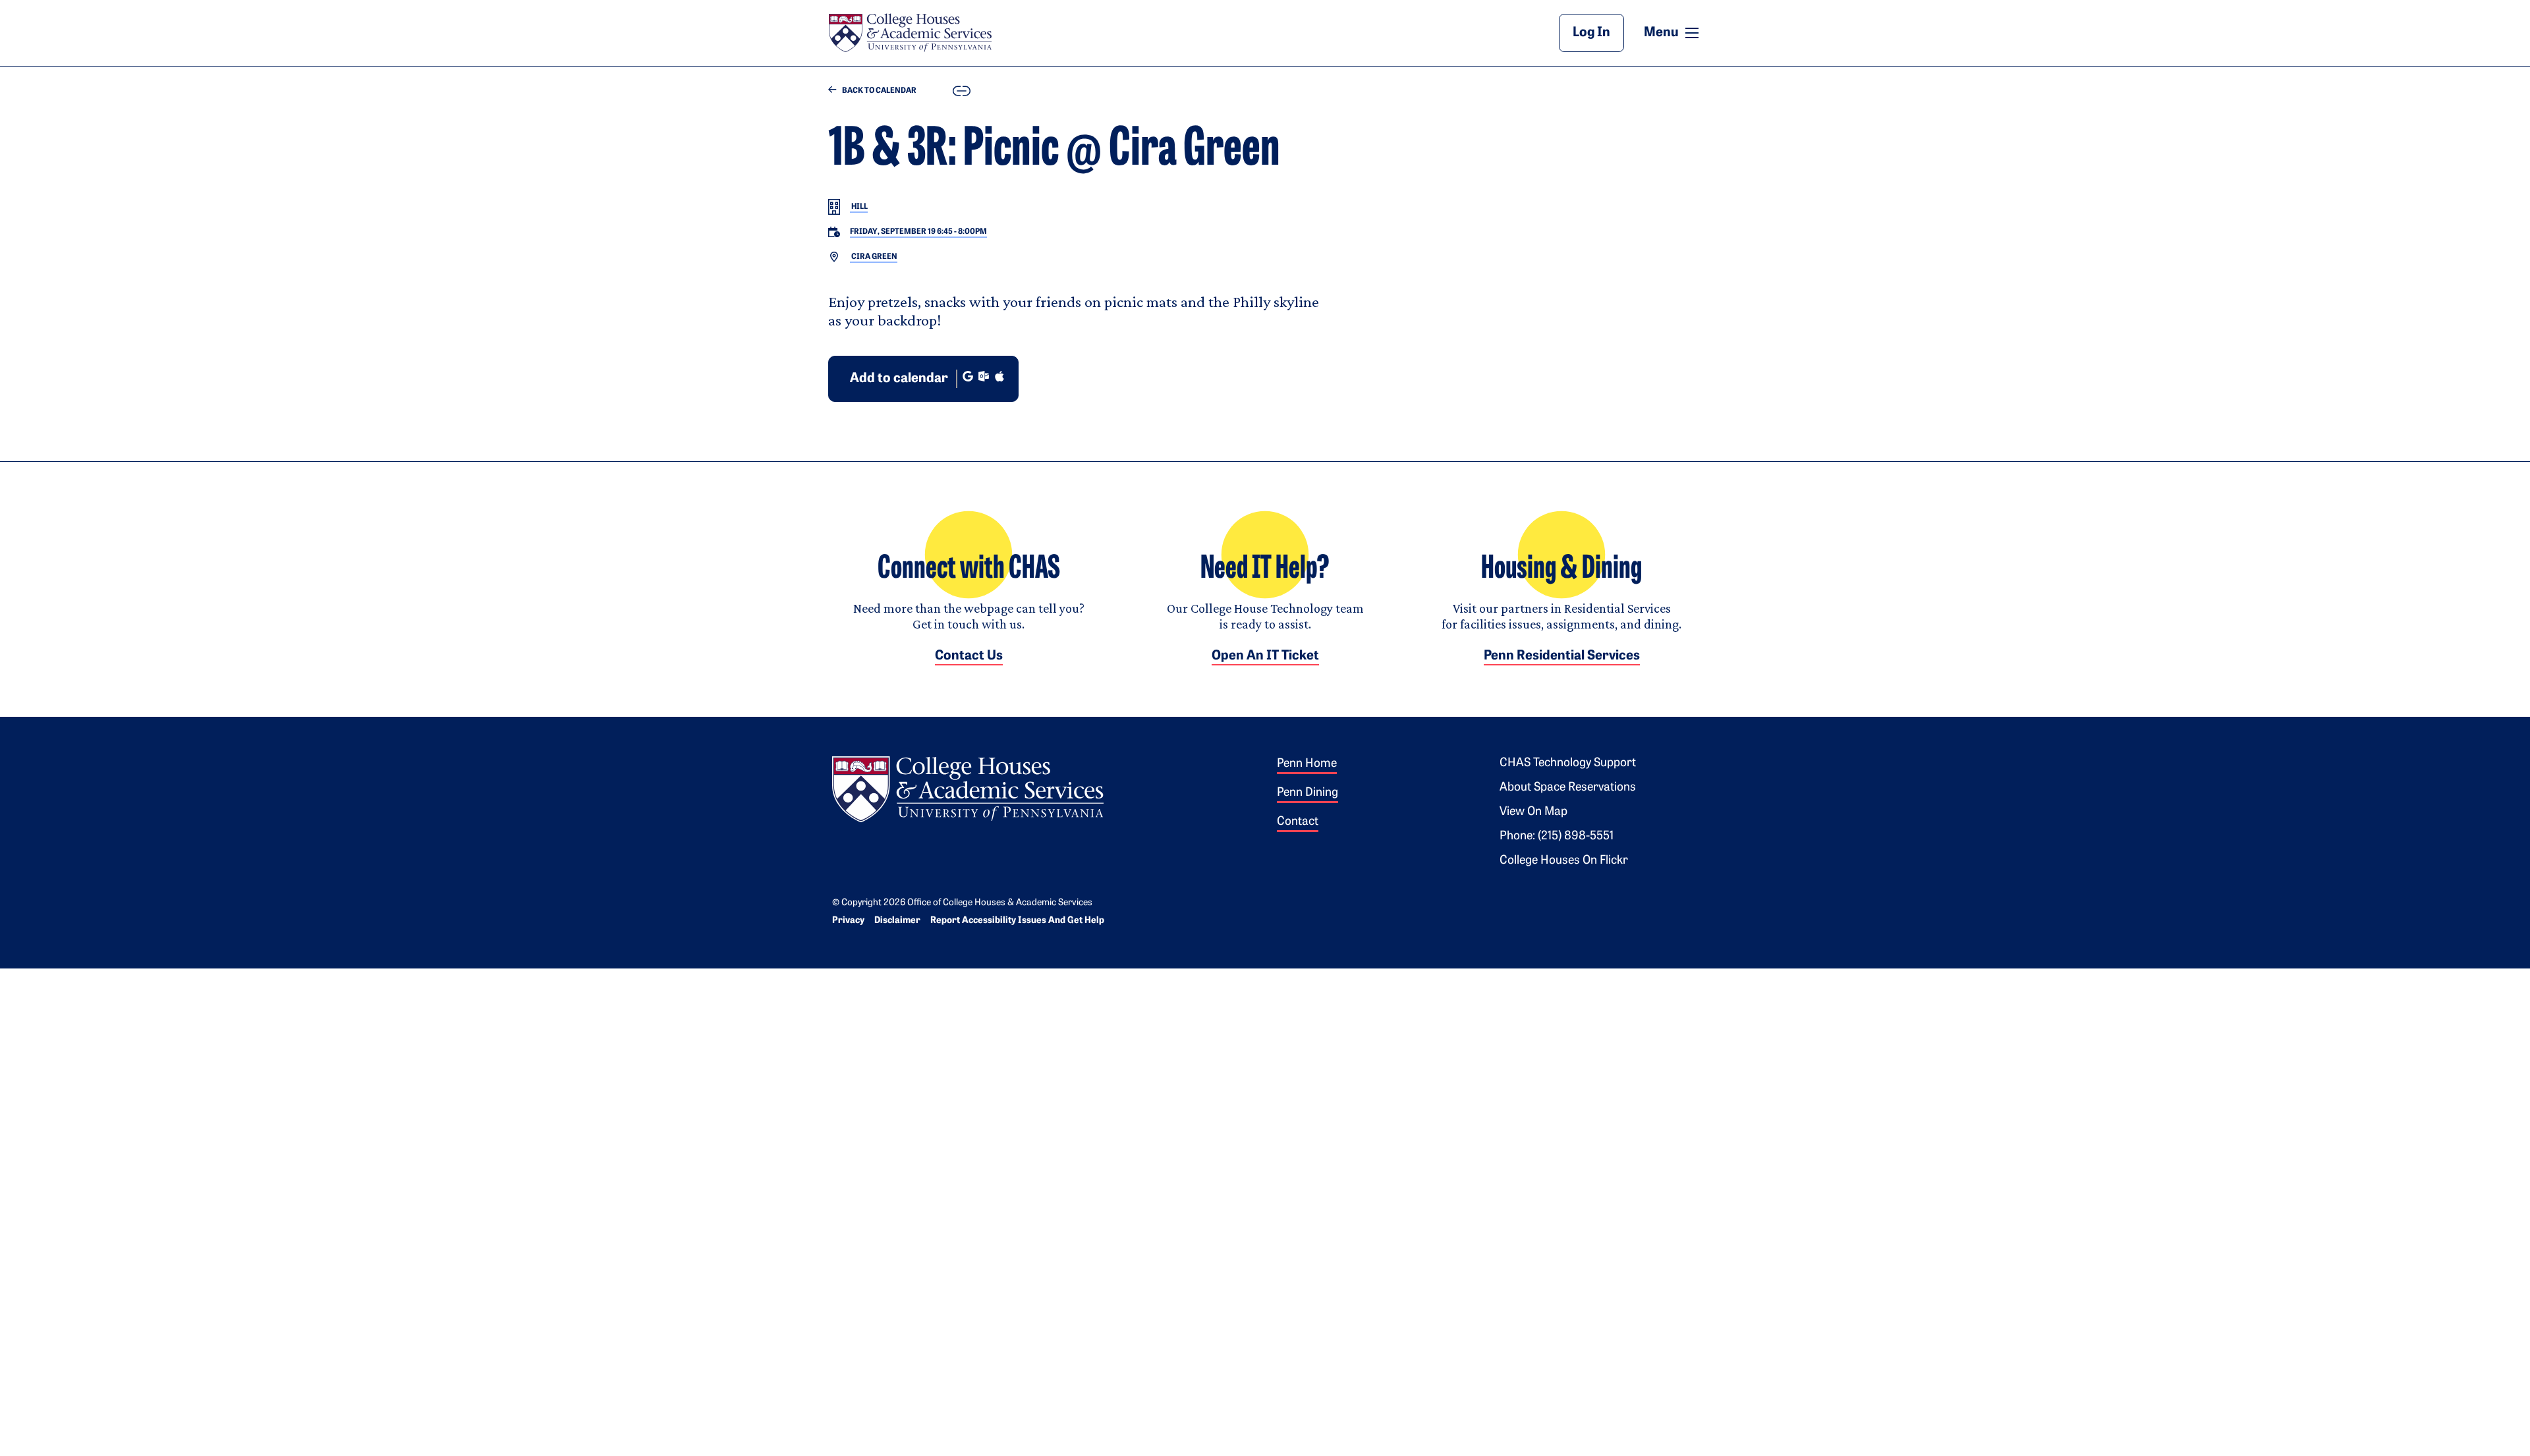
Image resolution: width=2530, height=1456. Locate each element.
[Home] (910, 33)
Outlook (984, 376)
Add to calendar (899, 379)
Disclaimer (897, 921)
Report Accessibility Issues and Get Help (1017, 921)
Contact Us (969, 656)
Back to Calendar (879, 91)
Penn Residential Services (1562, 656)
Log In (1591, 33)
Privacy (848, 921)
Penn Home (1307, 764)
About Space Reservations (1568, 788)
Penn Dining (1307, 793)
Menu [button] (1673, 32)
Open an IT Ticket (1265, 656)
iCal (999, 376)
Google (968, 376)
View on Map (1533, 812)
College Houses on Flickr (1564, 861)
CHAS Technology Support (1568, 764)
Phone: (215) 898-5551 (1557, 837)
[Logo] (968, 787)
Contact (1298, 822)
